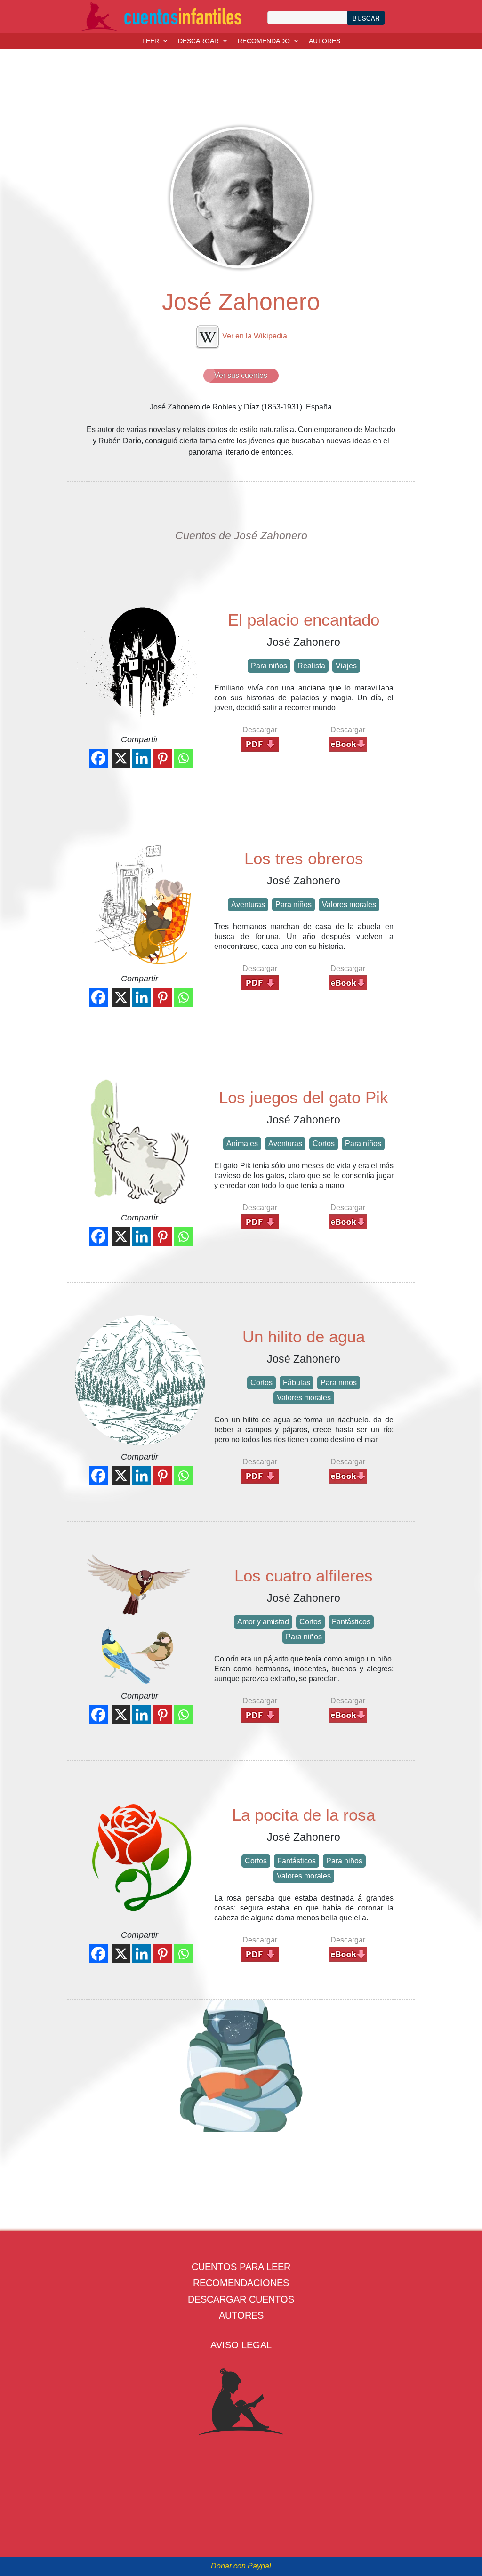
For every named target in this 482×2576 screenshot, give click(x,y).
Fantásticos (351, 1622)
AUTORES (325, 41)
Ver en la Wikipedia (254, 336)
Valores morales (349, 904)
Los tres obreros (304, 858)
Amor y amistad (263, 1622)
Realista (311, 666)
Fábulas (297, 1383)
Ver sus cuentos (241, 375)
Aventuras (248, 904)
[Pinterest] (162, 758)
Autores (241, 2315)
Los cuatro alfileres (304, 1576)
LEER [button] (151, 41)
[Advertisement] (243, 2067)
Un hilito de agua (304, 1336)
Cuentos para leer (241, 2267)
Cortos (324, 1144)
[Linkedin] (142, 758)
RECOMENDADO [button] (264, 41)
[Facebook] (98, 758)
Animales (242, 1144)
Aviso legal (241, 2345)
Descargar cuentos (241, 2299)
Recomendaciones (241, 2283)
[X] (121, 758)
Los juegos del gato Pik (304, 1097)
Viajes (346, 666)
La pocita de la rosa (304, 1815)
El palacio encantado (304, 620)
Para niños (269, 666)
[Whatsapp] (183, 758)
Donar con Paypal (241, 2566)
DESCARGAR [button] (198, 41)
